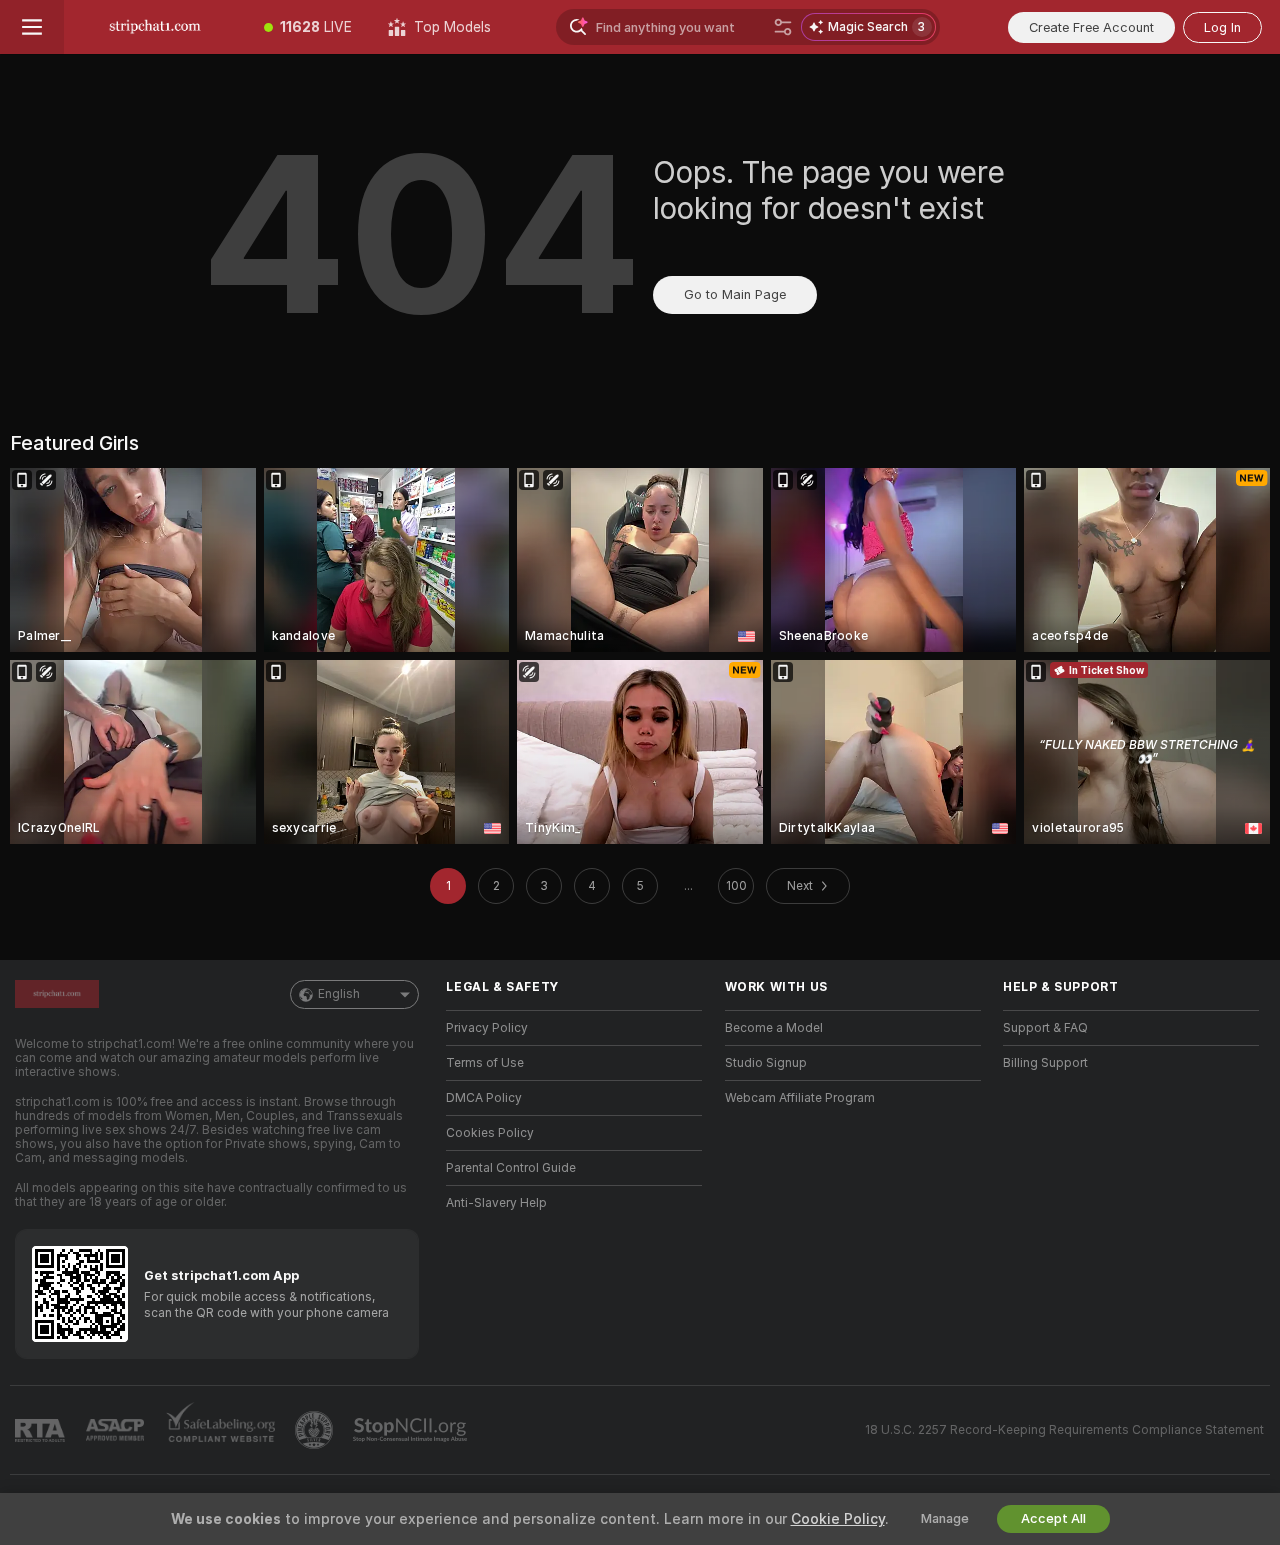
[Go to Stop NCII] (412, 1430)
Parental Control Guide (511, 1168)
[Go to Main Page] (155, 27)
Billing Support (1045, 1063)
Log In (1222, 27)
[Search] (783, 27)
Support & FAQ (1045, 1028)
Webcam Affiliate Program (800, 1098)
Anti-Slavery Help (496, 1203)
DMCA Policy (484, 1098)
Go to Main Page (735, 294)
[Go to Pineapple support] (316, 1430)
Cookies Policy (490, 1133)
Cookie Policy (838, 1519)
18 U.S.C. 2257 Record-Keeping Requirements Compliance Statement (1064, 1430)
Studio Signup (766, 1063)
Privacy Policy (487, 1028)
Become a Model (774, 1028)
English (339, 994)
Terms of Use (485, 1063)
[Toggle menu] (32, 27)
